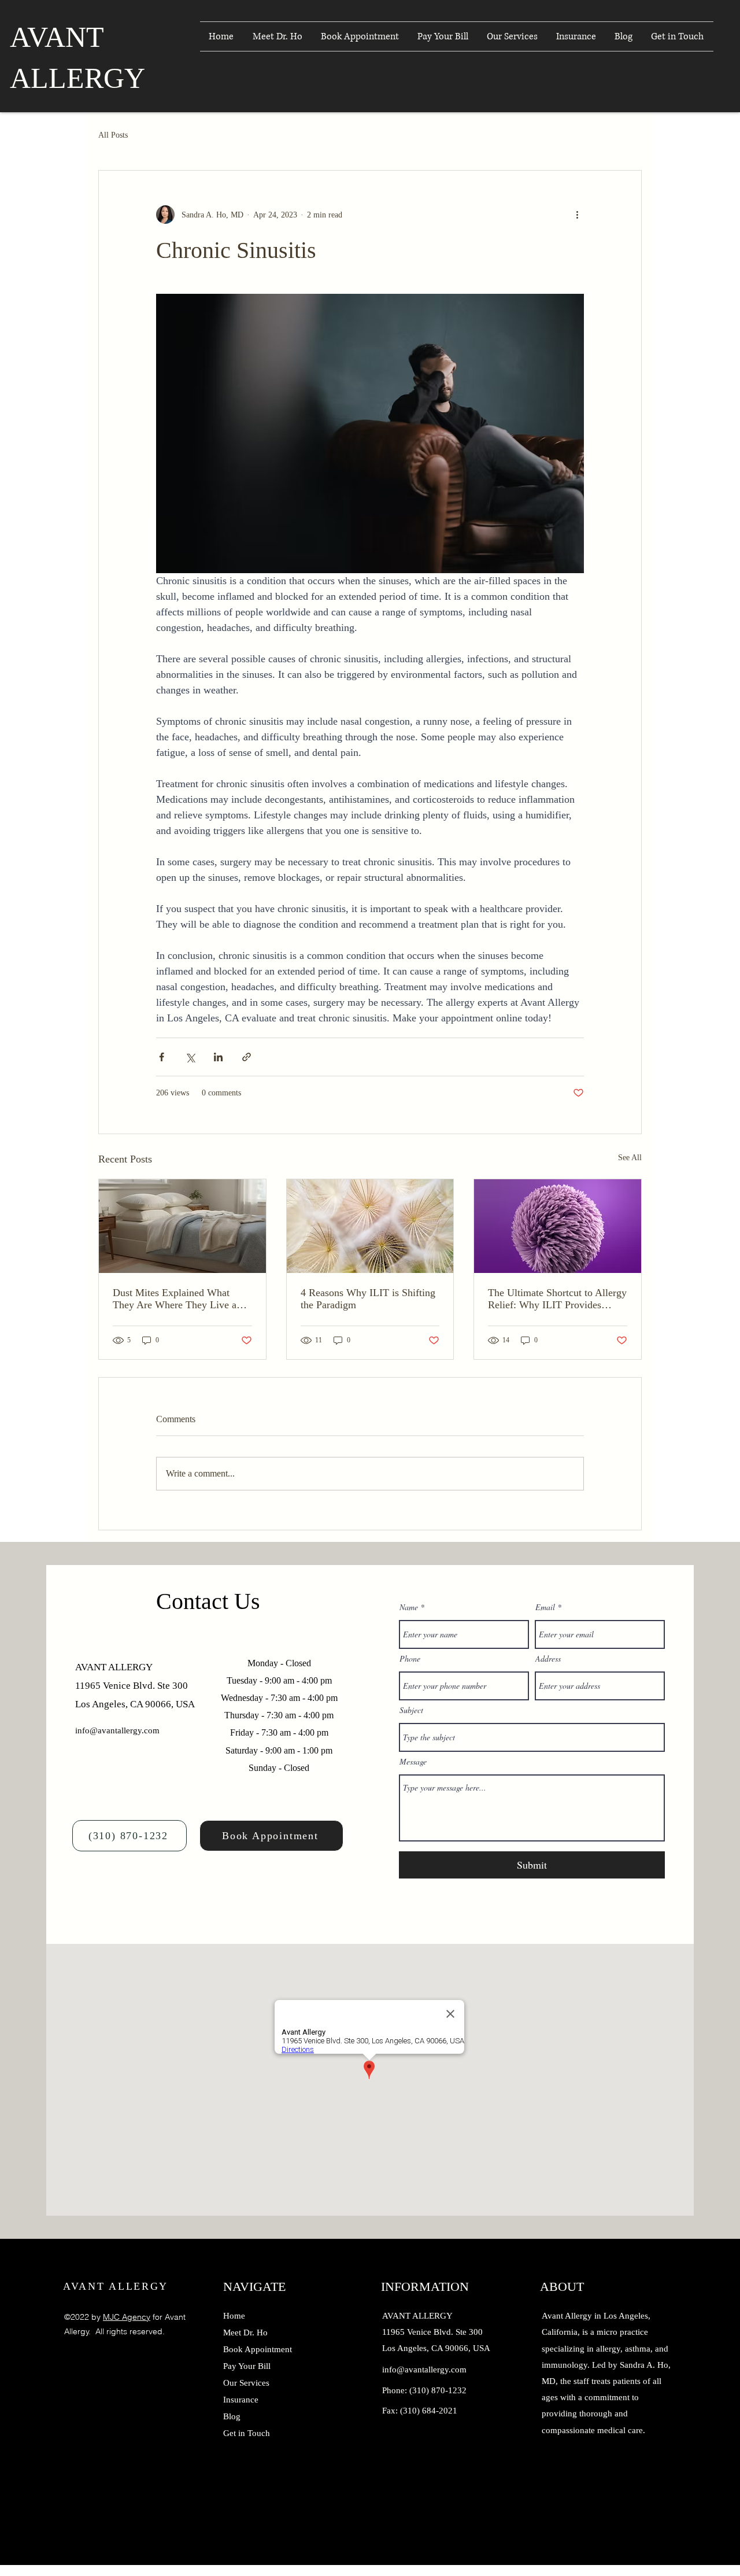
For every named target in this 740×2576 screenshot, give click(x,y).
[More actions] (577, 215)
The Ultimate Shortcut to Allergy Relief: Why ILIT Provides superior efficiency (557, 1299)
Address (548, 1659)
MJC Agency (127, 2317)
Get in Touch (247, 2433)
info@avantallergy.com (117, 1730)
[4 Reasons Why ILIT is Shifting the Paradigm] (370, 1226)
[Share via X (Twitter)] (190, 1057)
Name (409, 1607)
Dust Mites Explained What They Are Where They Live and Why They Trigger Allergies (180, 1299)
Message (413, 1762)
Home (234, 2316)
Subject (411, 1710)
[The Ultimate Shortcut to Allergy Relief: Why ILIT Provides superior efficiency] (558, 1226)
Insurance (241, 2400)
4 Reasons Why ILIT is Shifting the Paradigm (368, 1299)
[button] (513, 36)
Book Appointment (258, 2349)
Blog (232, 2416)
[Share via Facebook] (162, 1057)
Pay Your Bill (247, 2366)
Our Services (246, 2383)
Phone (410, 1659)
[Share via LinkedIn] (218, 1057)
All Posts (113, 135)
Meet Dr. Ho (245, 2333)
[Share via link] (247, 1057)
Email (545, 1607)
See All (630, 1158)
